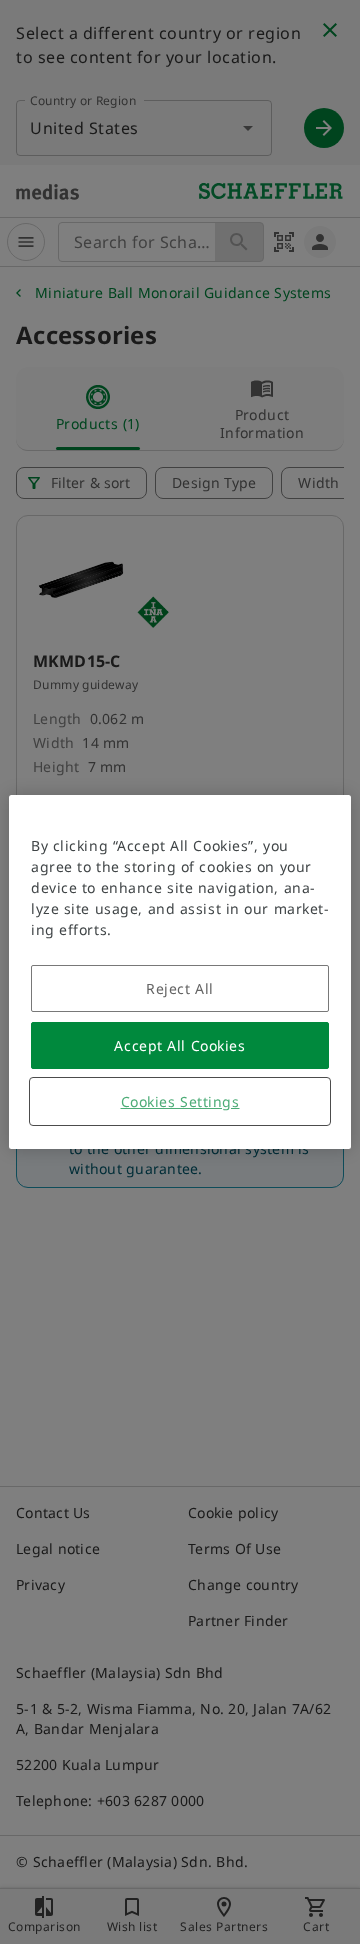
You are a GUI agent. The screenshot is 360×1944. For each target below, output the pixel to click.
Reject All (180, 988)
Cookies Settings (180, 1101)
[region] (180, 972)
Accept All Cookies (179, 1045)
